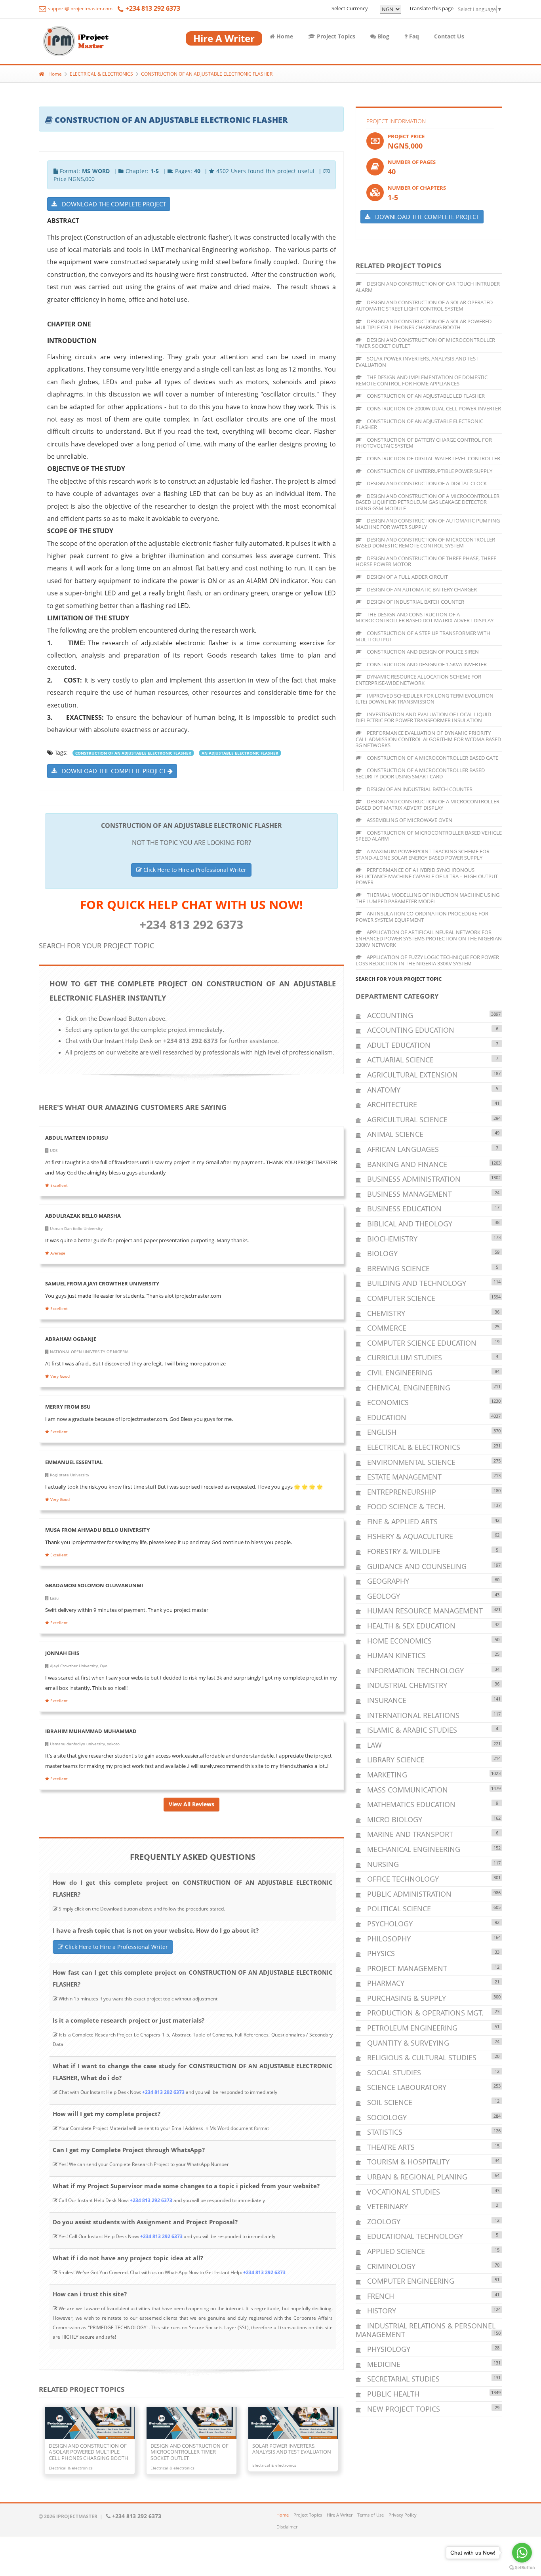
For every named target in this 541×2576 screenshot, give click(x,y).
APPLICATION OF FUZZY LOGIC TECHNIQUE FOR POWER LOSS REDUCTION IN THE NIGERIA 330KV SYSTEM (427, 960)
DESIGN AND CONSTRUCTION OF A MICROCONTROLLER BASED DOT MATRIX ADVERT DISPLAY (428, 805)
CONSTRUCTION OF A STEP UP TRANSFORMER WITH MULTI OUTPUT (423, 636)
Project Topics (335, 36)
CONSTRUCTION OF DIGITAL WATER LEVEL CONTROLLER (433, 458)
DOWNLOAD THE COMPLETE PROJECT (111, 204)
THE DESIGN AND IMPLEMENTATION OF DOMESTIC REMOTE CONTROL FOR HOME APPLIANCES (422, 380)
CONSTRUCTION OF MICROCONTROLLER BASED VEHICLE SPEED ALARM (429, 836)
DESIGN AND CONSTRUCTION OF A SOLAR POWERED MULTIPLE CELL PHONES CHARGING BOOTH (424, 324)
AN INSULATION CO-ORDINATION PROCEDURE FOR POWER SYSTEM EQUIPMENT (422, 917)
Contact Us (449, 36)
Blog (383, 36)
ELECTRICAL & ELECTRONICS (101, 74)
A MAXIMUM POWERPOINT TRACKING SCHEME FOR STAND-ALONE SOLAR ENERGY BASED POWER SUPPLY (423, 854)
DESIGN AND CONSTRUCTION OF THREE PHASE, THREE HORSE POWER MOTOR (426, 561)
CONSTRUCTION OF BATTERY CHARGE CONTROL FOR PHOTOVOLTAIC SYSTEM (424, 443)
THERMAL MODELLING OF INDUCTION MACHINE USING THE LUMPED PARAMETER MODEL (428, 898)
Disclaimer (287, 2527)
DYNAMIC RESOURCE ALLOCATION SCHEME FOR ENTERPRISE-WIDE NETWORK (418, 680)
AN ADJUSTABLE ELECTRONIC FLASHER (240, 753)
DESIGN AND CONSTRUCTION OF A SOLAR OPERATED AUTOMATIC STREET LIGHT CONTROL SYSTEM (424, 305)
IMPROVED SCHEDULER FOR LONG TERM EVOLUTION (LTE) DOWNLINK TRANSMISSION (425, 699)
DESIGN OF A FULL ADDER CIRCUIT (407, 577)
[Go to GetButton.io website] (522, 2568)
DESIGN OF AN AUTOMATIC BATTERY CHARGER (421, 589)
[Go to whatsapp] (522, 2553)
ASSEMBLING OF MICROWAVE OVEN (409, 820)
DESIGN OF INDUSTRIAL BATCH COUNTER (415, 602)
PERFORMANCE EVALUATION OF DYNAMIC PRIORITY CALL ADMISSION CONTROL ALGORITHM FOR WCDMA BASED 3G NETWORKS (428, 739)
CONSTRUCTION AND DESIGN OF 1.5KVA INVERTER (426, 664)
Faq (413, 36)
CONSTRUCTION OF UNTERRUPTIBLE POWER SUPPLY (429, 471)
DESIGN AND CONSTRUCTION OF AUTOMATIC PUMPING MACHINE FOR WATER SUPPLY (428, 524)
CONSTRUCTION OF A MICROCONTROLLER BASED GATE (432, 758)
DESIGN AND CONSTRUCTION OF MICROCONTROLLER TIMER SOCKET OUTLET (425, 343)
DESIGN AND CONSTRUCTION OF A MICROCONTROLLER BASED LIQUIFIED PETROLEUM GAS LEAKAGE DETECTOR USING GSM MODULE (428, 502)
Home (284, 36)
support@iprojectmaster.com (80, 9)
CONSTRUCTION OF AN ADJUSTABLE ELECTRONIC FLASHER (207, 74)
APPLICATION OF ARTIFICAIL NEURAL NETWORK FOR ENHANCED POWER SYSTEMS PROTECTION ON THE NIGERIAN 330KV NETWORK (429, 938)
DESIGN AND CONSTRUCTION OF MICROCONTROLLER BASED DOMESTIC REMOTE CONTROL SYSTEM (425, 543)
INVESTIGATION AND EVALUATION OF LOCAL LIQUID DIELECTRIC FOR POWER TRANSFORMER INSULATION (423, 717)
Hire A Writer (340, 2515)
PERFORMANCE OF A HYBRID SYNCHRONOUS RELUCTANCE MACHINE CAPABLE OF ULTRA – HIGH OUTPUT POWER (427, 876)
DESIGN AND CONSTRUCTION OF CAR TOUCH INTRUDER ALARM (428, 287)
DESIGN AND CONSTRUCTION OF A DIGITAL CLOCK (426, 483)
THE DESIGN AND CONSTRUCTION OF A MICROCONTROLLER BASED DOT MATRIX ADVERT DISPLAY (425, 618)
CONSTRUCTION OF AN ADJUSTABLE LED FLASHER (425, 396)
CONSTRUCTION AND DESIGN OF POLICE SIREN (422, 652)
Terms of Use (371, 2515)
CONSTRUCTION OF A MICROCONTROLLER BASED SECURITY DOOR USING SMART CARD (420, 773)
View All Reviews (191, 1804)
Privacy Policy (403, 2515)
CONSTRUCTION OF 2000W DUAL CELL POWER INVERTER (433, 408)
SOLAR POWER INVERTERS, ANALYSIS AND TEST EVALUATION (417, 362)
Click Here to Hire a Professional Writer (194, 870)
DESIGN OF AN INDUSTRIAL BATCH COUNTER (419, 789)
